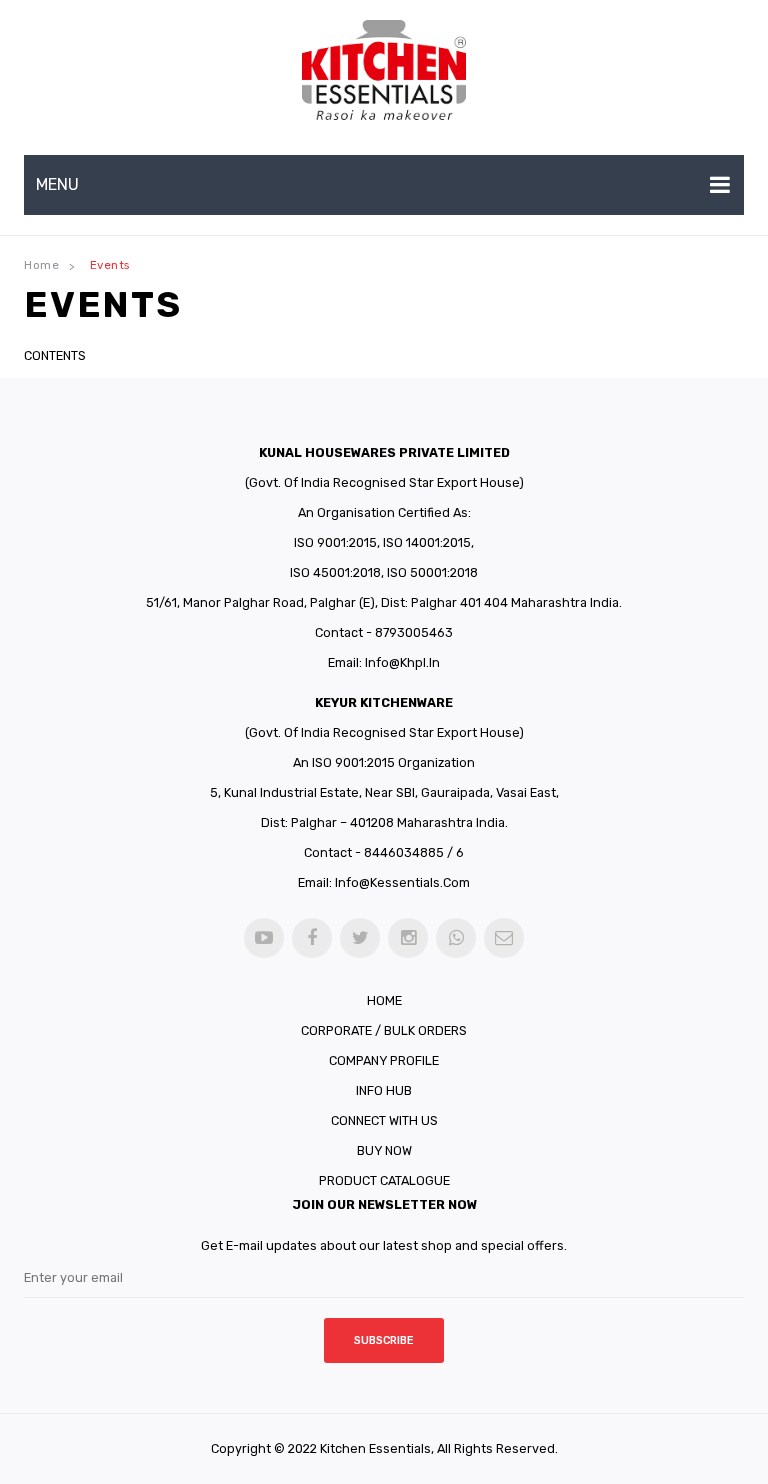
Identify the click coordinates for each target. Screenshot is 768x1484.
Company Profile (384, 1060)
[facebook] (312, 938)
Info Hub (384, 1090)
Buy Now (384, 1150)
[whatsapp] (456, 938)
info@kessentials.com (402, 882)
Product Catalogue (384, 1180)
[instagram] (408, 938)
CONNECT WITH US (384, 1120)
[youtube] (264, 938)
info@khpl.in (402, 662)
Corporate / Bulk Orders (384, 1030)
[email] (504, 938)
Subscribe (384, 1340)
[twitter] (360, 938)
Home (41, 265)
